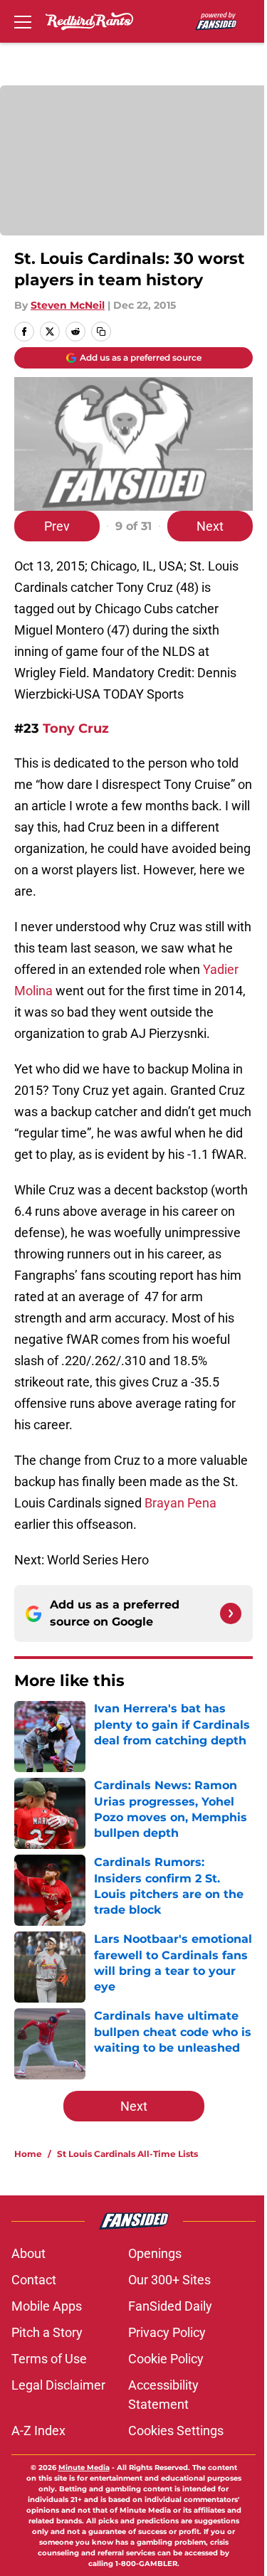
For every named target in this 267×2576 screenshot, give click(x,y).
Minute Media (84, 2468)
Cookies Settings (176, 2431)
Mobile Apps (47, 2306)
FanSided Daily (170, 2306)
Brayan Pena (180, 1503)
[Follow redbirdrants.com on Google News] (231, 1613)
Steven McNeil (68, 305)
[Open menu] (23, 21)
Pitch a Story (47, 2332)
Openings (155, 2253)
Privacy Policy (167, 2332)
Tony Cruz (76, 728)
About (28, 2253)
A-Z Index (38, 2431)
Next (210, 526)
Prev (57, 526)
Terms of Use (49, 2359)
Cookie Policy (166, 2359)
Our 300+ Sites (169, 2280)
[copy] (101, 332)
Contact (34, 2280)
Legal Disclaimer (58, 2385)
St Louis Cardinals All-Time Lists (127, 2154)
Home (28, 2154)
